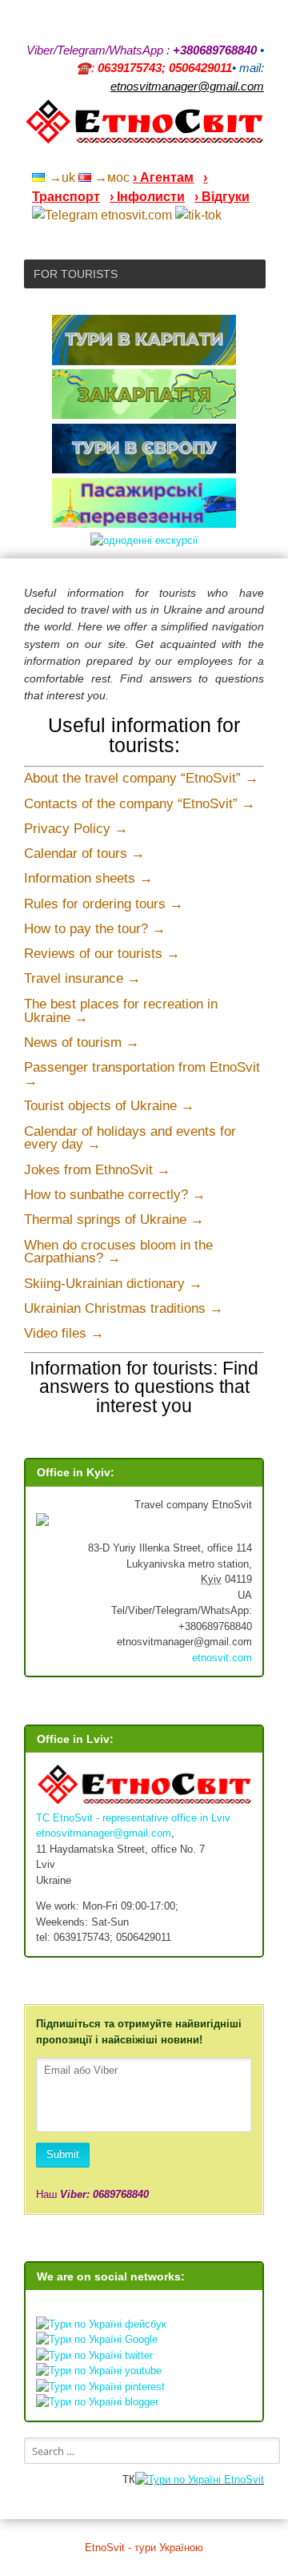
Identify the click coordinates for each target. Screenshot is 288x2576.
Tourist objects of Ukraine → (109, 1106)
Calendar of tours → (84, 853)
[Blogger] (258, 156)
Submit (63, 2154)
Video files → (64, 1333)
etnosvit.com (222, 1658)
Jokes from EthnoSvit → (97, 1170)
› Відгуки (222, 197)
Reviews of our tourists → (102, 954)
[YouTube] (174, 156)
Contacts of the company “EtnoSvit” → (140, 804)
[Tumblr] (216, 156)
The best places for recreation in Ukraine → (121, 1011)
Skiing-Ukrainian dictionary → (113, 1284)
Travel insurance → (82, 978)
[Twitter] (237, 156)
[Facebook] (195, 156)
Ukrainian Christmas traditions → (124, 1308)
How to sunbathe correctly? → (115, 1195)
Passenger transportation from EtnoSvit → (142, 1074)
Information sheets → (88, 878)
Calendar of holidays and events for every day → (130, 1138)
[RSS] (133, 156)
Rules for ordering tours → (104, 904)
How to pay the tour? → (95, 929)
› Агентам (163, 177)
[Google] (154, 156)
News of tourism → (82, 1042)
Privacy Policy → (76, 829)
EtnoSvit (242, 2479)
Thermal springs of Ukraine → (114, 1220)
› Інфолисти (147, 197)
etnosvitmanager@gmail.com (104, 1833)
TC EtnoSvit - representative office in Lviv (133, 1818)
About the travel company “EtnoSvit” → (141, 778)
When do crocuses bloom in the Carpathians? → (118, 1252)
